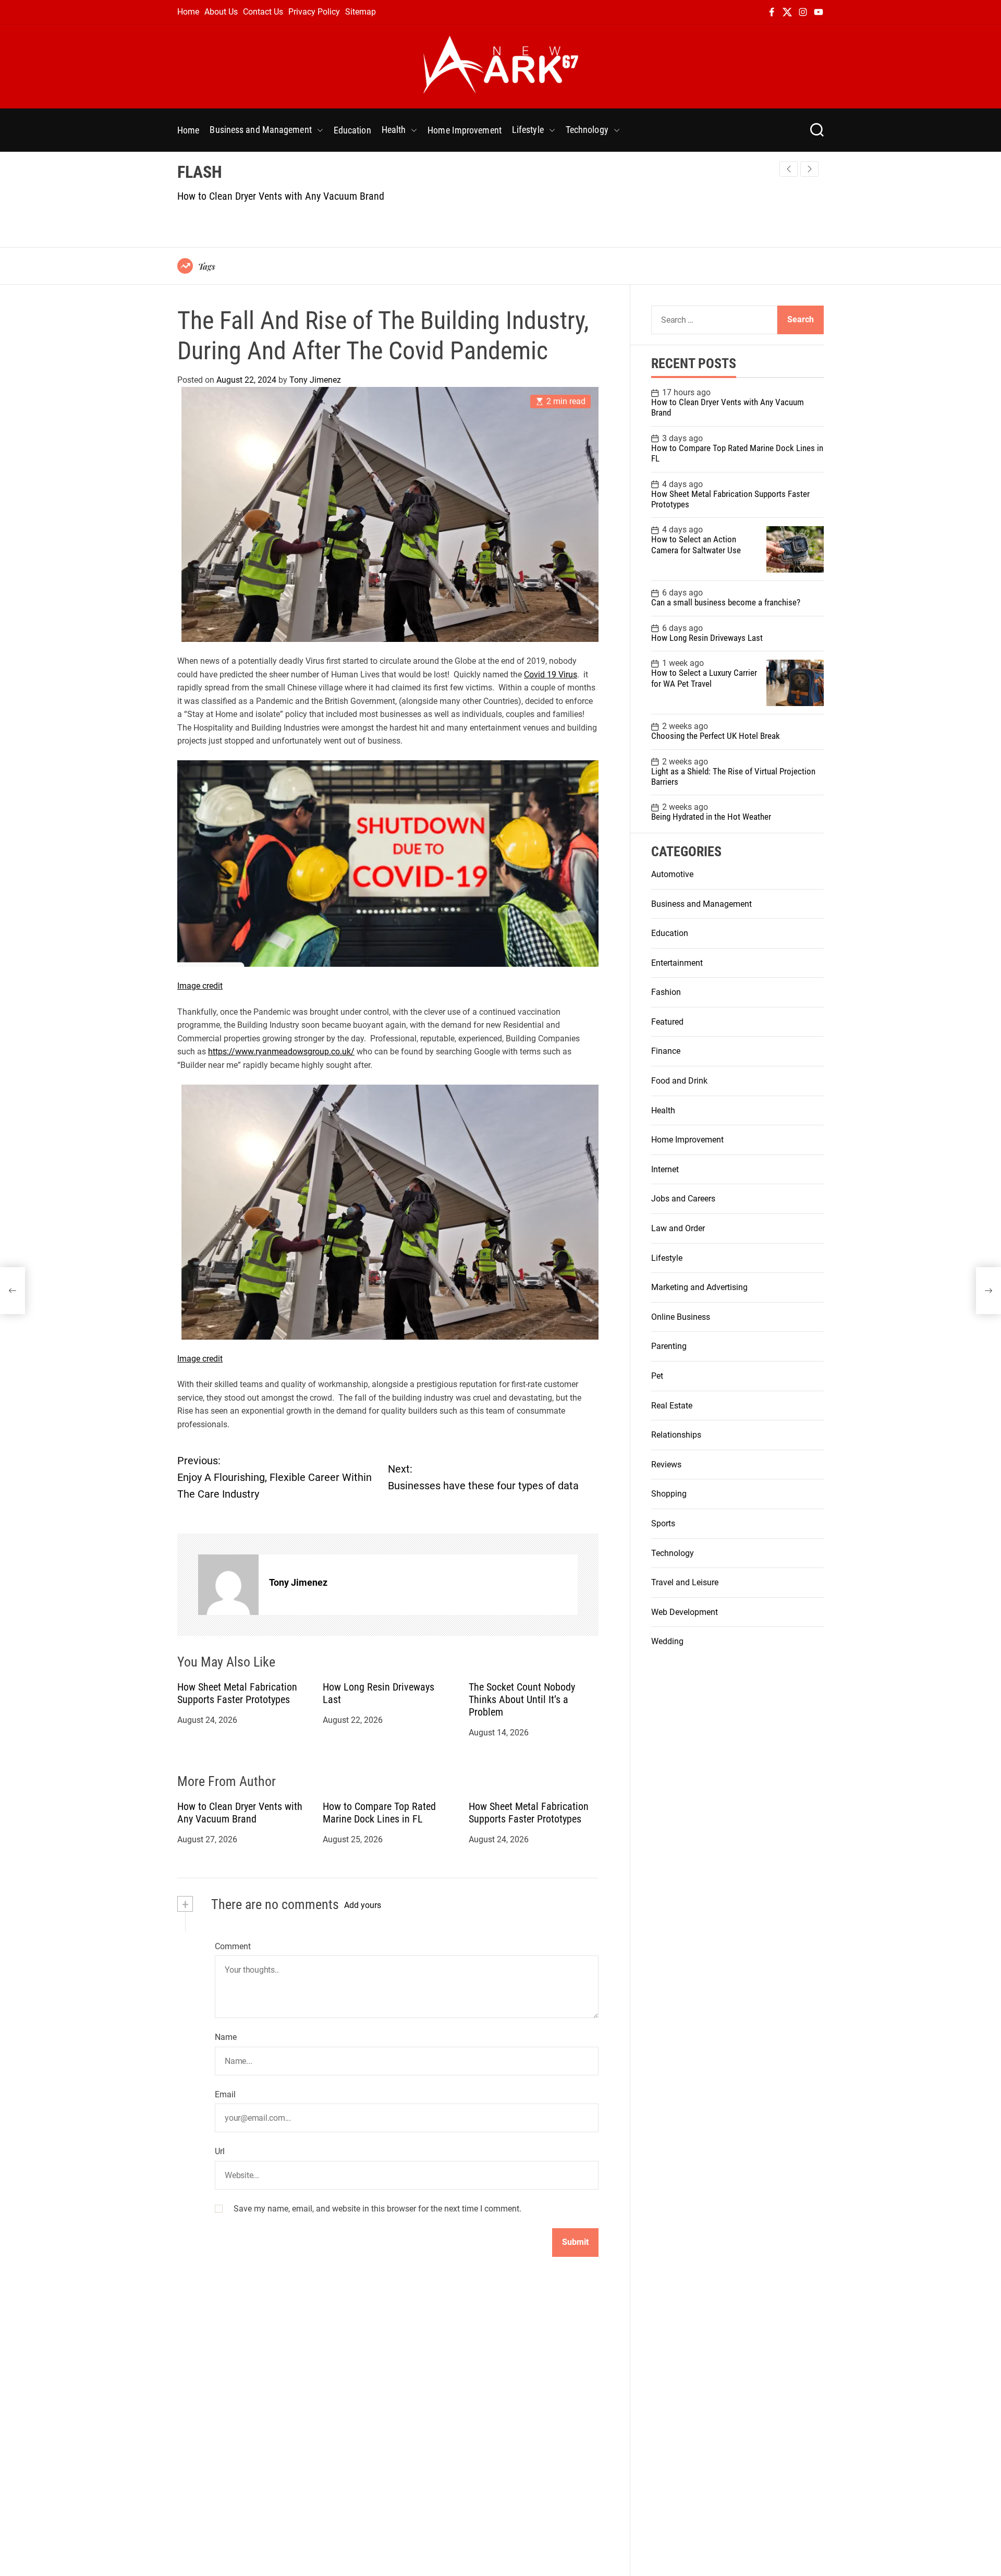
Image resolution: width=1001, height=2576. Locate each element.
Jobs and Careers (683, 1199)
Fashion (666, 993)
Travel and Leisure (685, 1583)
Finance (666, 1052)
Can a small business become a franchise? (726, 603)
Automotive (672, 874)
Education (352, 130)
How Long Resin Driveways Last (707, 638)
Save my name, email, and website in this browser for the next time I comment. (377, 2209)
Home (188, 12)
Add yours (363, 1906)
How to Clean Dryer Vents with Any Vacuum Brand (281, 196)
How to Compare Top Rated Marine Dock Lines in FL (379, 1813)
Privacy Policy (314, 12)
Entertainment (677, 963)
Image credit (200, 986)
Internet (665, 1169)
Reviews (666, 1465)
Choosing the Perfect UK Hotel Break (716, 736)
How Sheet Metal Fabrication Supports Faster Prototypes (237, 1694)
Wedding (667, 1642)
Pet (657, 1376)
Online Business (681, 1317)
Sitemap (361, 12)
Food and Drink (679, 1081)
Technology (587, 130)
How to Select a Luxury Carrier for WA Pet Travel (704, 678)
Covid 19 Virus (551, 675)
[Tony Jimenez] (228, 1585)
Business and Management (260, 130)
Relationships (676, 1435)
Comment (233, 1946)
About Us (221, 12)
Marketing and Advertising (699, 1288)
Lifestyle (528, 130)
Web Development (685, 1612)
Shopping (669, 1494)
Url (220, 2152)
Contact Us (263, 12)
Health (394, 130)
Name (226, 2038)
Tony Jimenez (315, 380)
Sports (663, 1524)
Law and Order (678, 1229)
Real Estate (672, 1406)
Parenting (669, 1347)
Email (225, 2094)
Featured (667, 1022)
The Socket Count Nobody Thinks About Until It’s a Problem (522, 1700)
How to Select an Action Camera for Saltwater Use (696, 545)
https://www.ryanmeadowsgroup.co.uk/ (281, 1052)
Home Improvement (465, 130)
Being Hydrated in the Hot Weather (711, 817)
